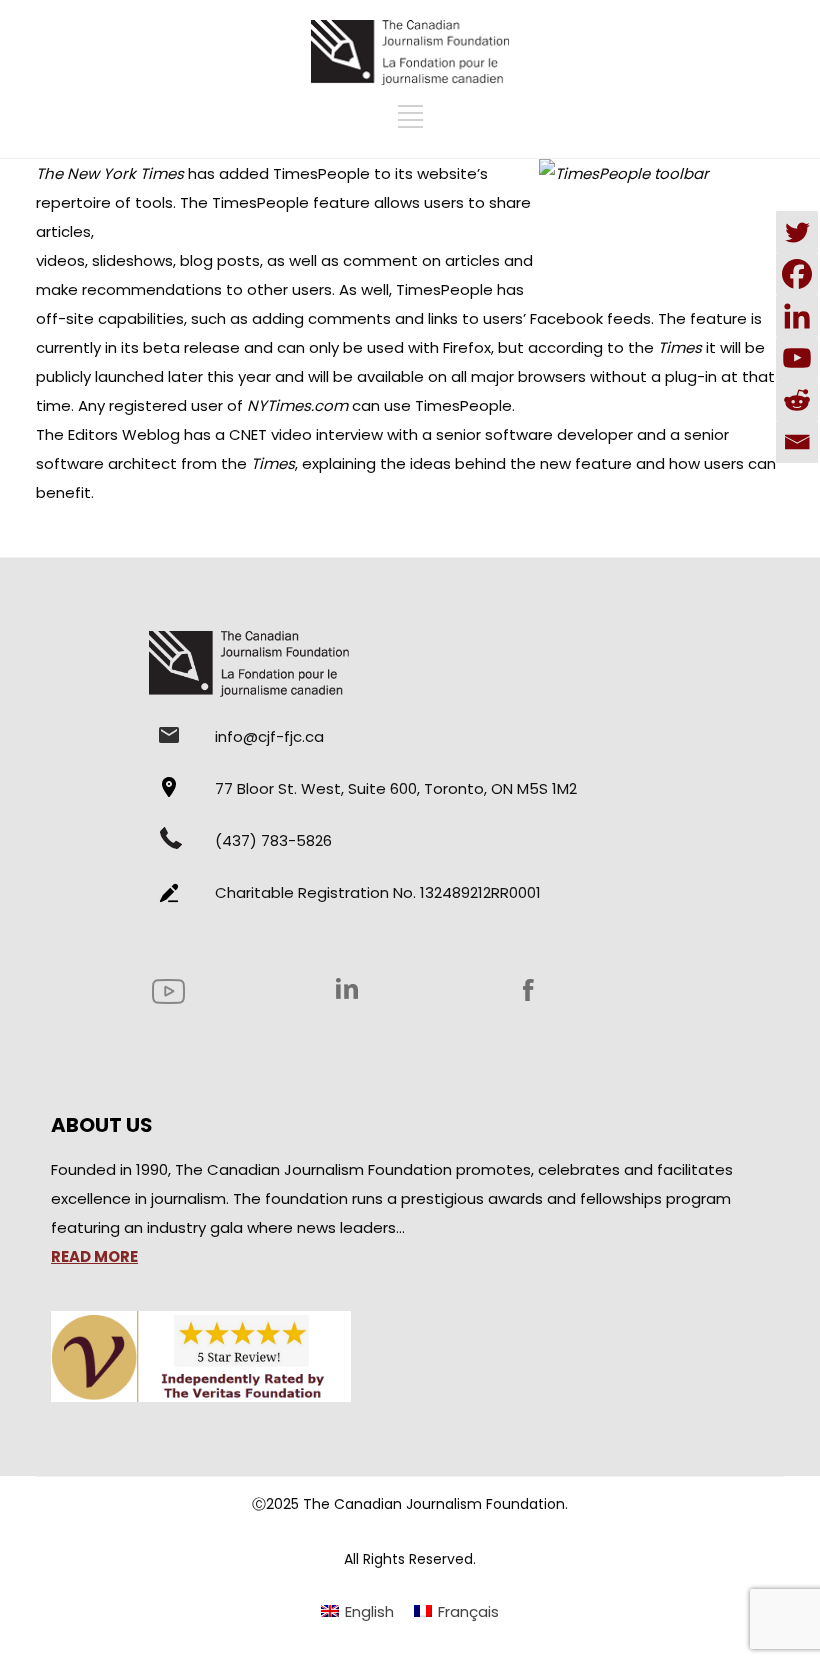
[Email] (797, 442)
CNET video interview (306, 434)
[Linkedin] (797, 316)
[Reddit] (797, 400)
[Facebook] (797, 274)
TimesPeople (321, 173)
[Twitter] (797, 232)
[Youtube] (797, 358)
